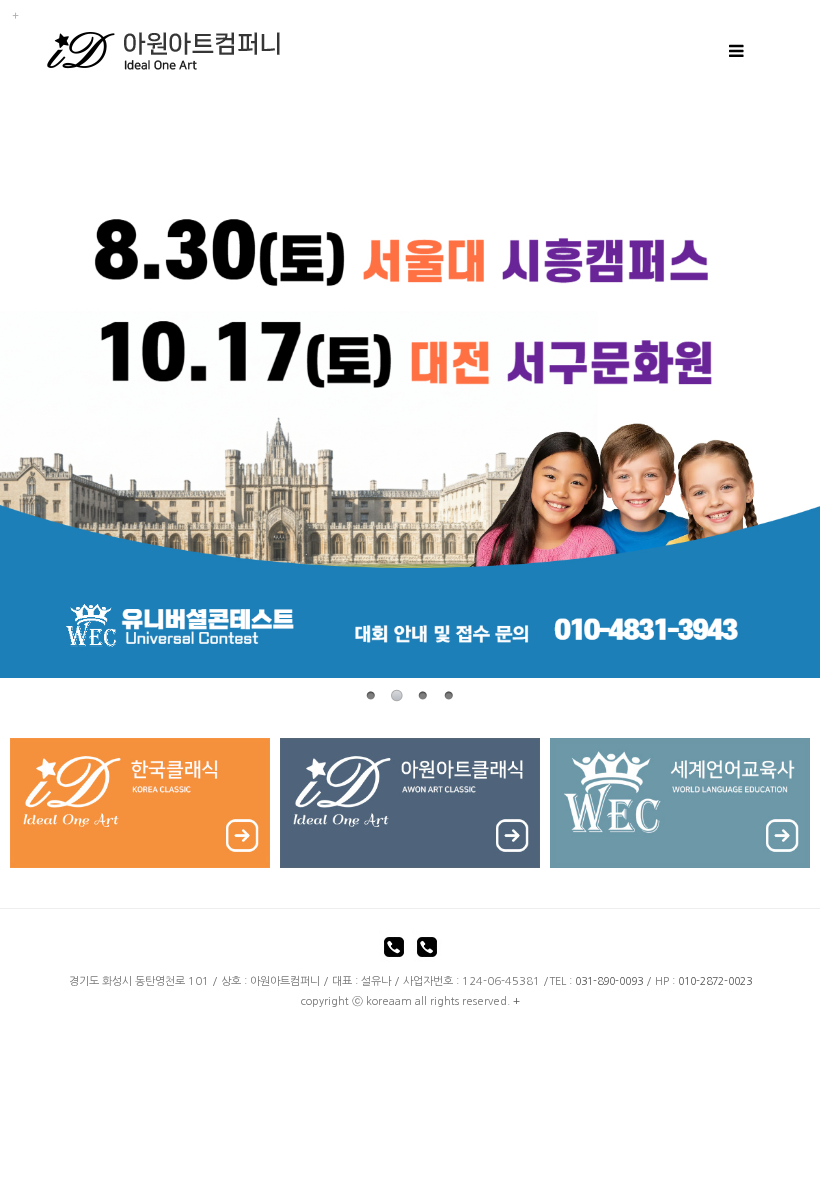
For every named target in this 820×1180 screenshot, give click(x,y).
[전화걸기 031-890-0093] (394, 950)
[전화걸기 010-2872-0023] (427, 950)
